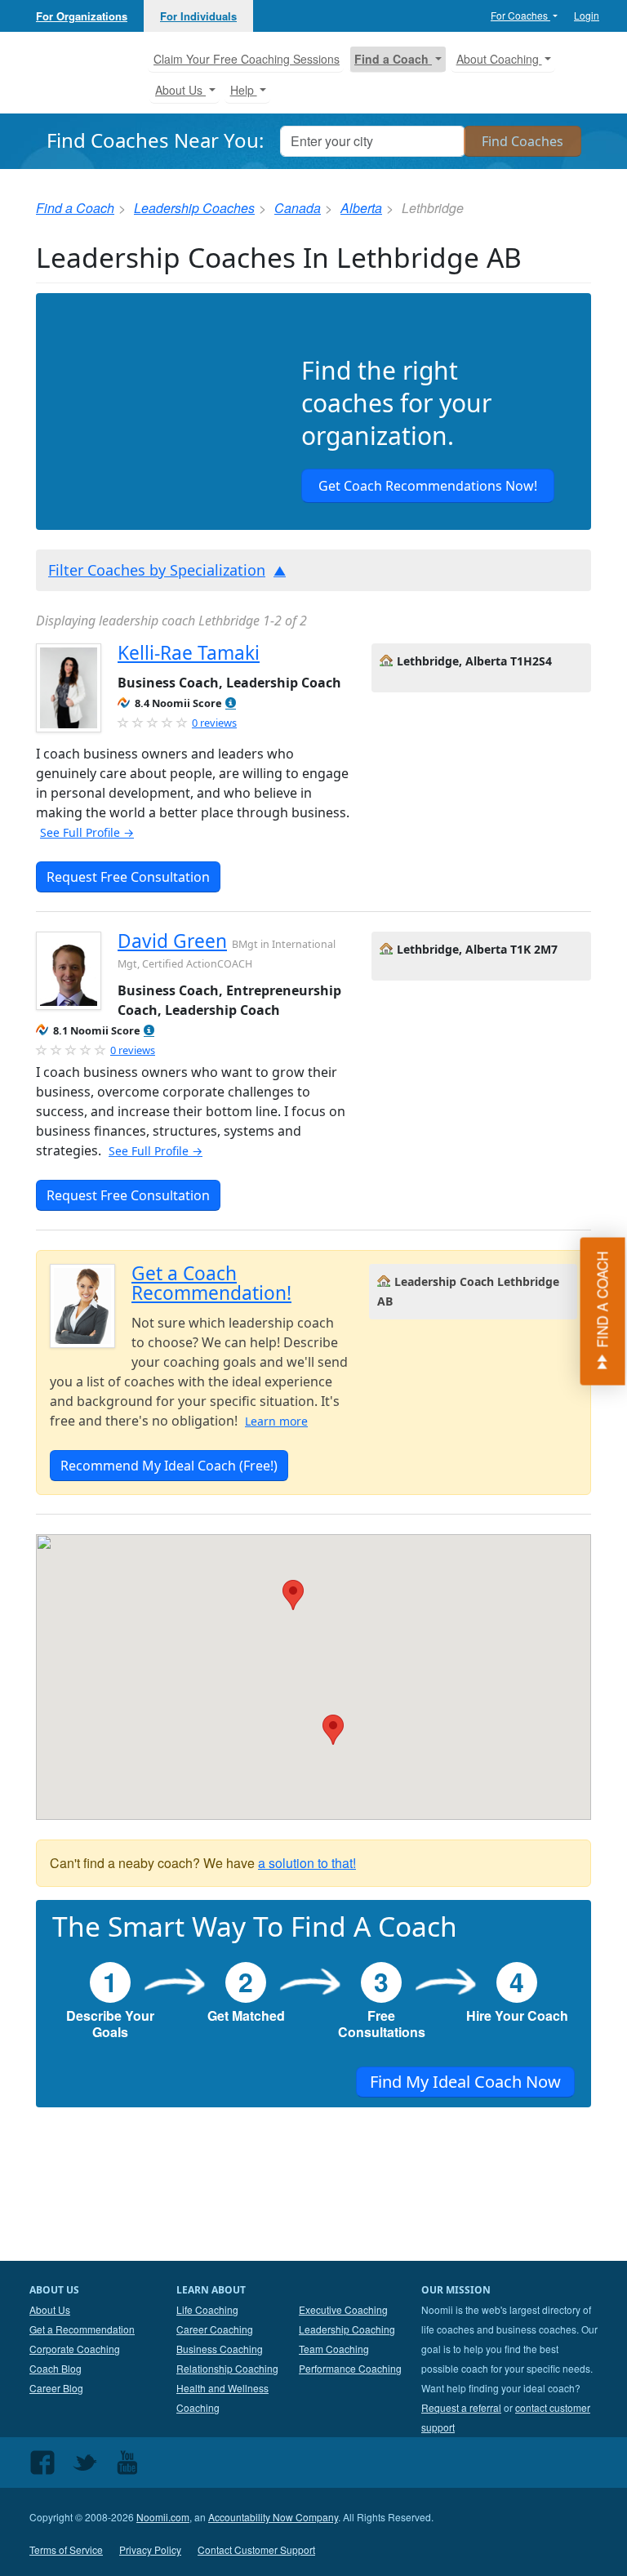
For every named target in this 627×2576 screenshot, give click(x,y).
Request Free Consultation (128, 877)
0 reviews (214, 723)
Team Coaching (334, 2349)
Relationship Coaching (227, 2368)
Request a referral (461, 2407)
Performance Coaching (350, 2368)
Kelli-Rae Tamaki (189, 653)
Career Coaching (215, 2329)
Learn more (276, 1421)
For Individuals (198, 16)
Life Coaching (207, 2309)
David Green (172, 941)
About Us (50, 2309)
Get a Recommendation (82, 2329)
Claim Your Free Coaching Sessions (247, 59)
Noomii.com (163, 2517)
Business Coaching (220, 2349)
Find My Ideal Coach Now (465, 2082)
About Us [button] (180, 90)
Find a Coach (75, 208)
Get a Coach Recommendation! (211, 1283)
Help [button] (244, 90)
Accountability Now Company (273, 2517)
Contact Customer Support (256, 2549)
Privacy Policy (150, 2549)
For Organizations (82, 16)
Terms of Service (66, 2549)
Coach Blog (56, 2368)
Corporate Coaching (75, 2349)
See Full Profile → (87, 832)
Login (587, 15)
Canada (298, 208)
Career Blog (56, 2388)
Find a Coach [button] (393, 59)
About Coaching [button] (499, 59)
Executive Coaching (343, 2309)
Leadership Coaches (194, 208)
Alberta (361, 208)
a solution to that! (307, 1863)
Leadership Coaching (347, 2329)
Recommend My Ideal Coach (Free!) (169, 1466)
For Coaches (520, 15)
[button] (231, 703)
